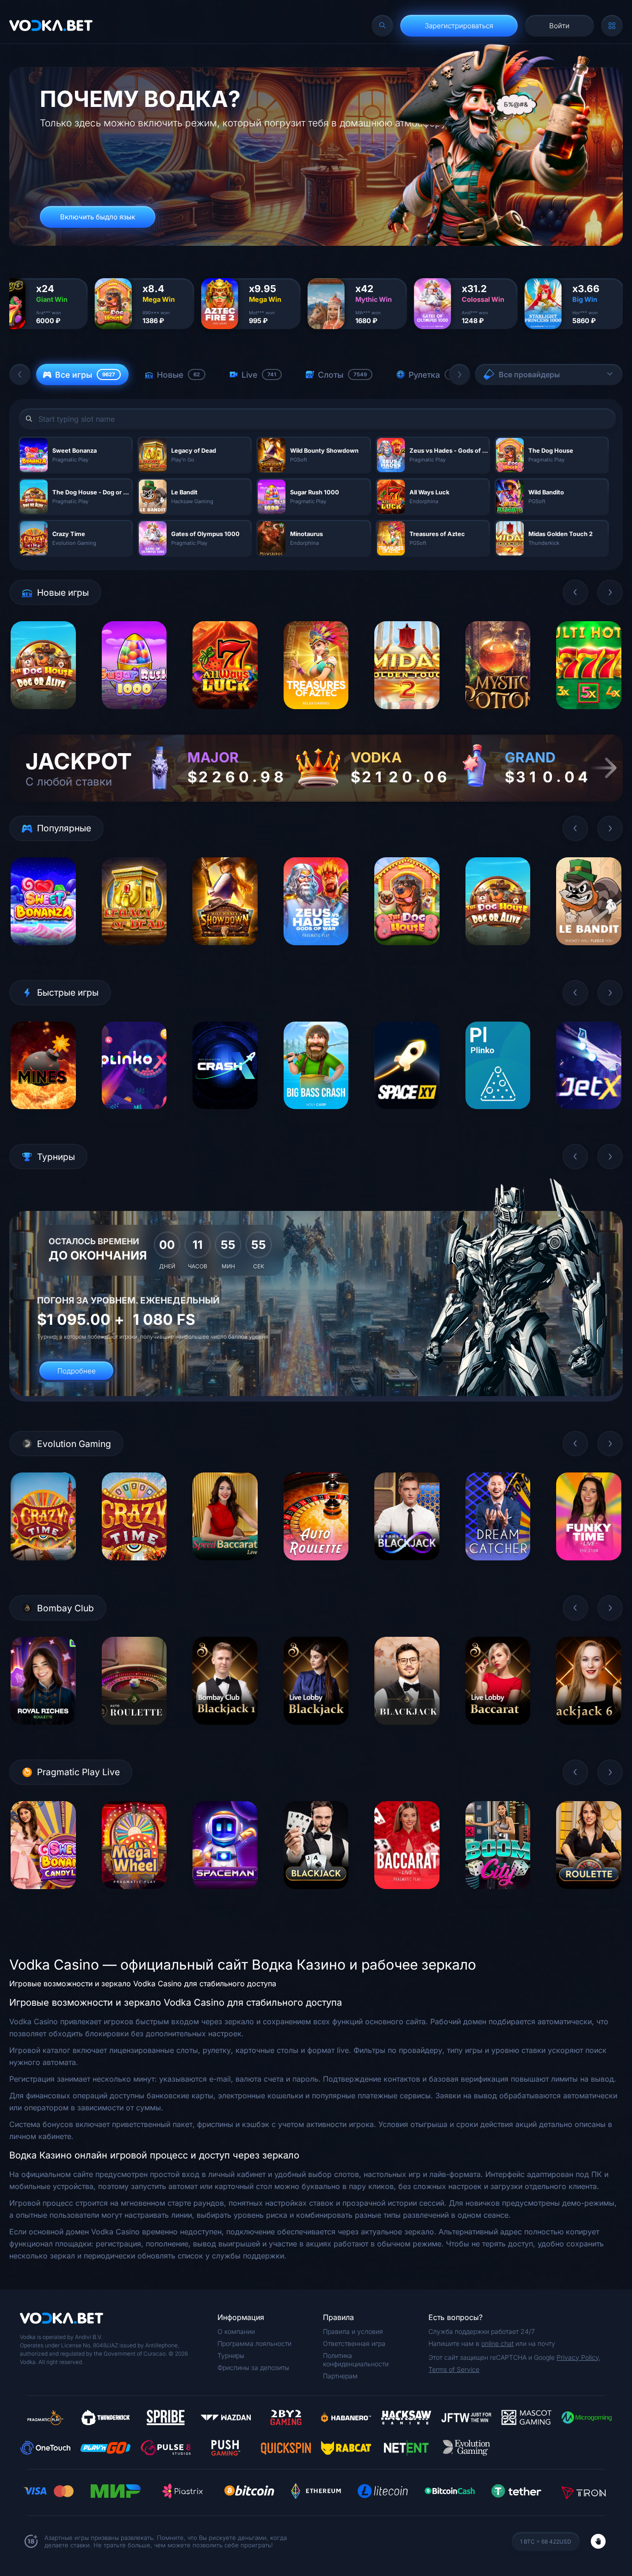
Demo (43, 716)
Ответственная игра (354, 2343)
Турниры (231, 2355)
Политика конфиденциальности (356, 2360)
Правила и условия (353, 2331)
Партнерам (340, 2376)
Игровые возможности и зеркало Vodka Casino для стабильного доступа (143, 1983)
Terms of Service (454, 2369)
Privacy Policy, (579, 2357)
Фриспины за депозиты (253, 2367)
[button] (20, 374)
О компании (236, 2331)
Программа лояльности (254, 2343)
